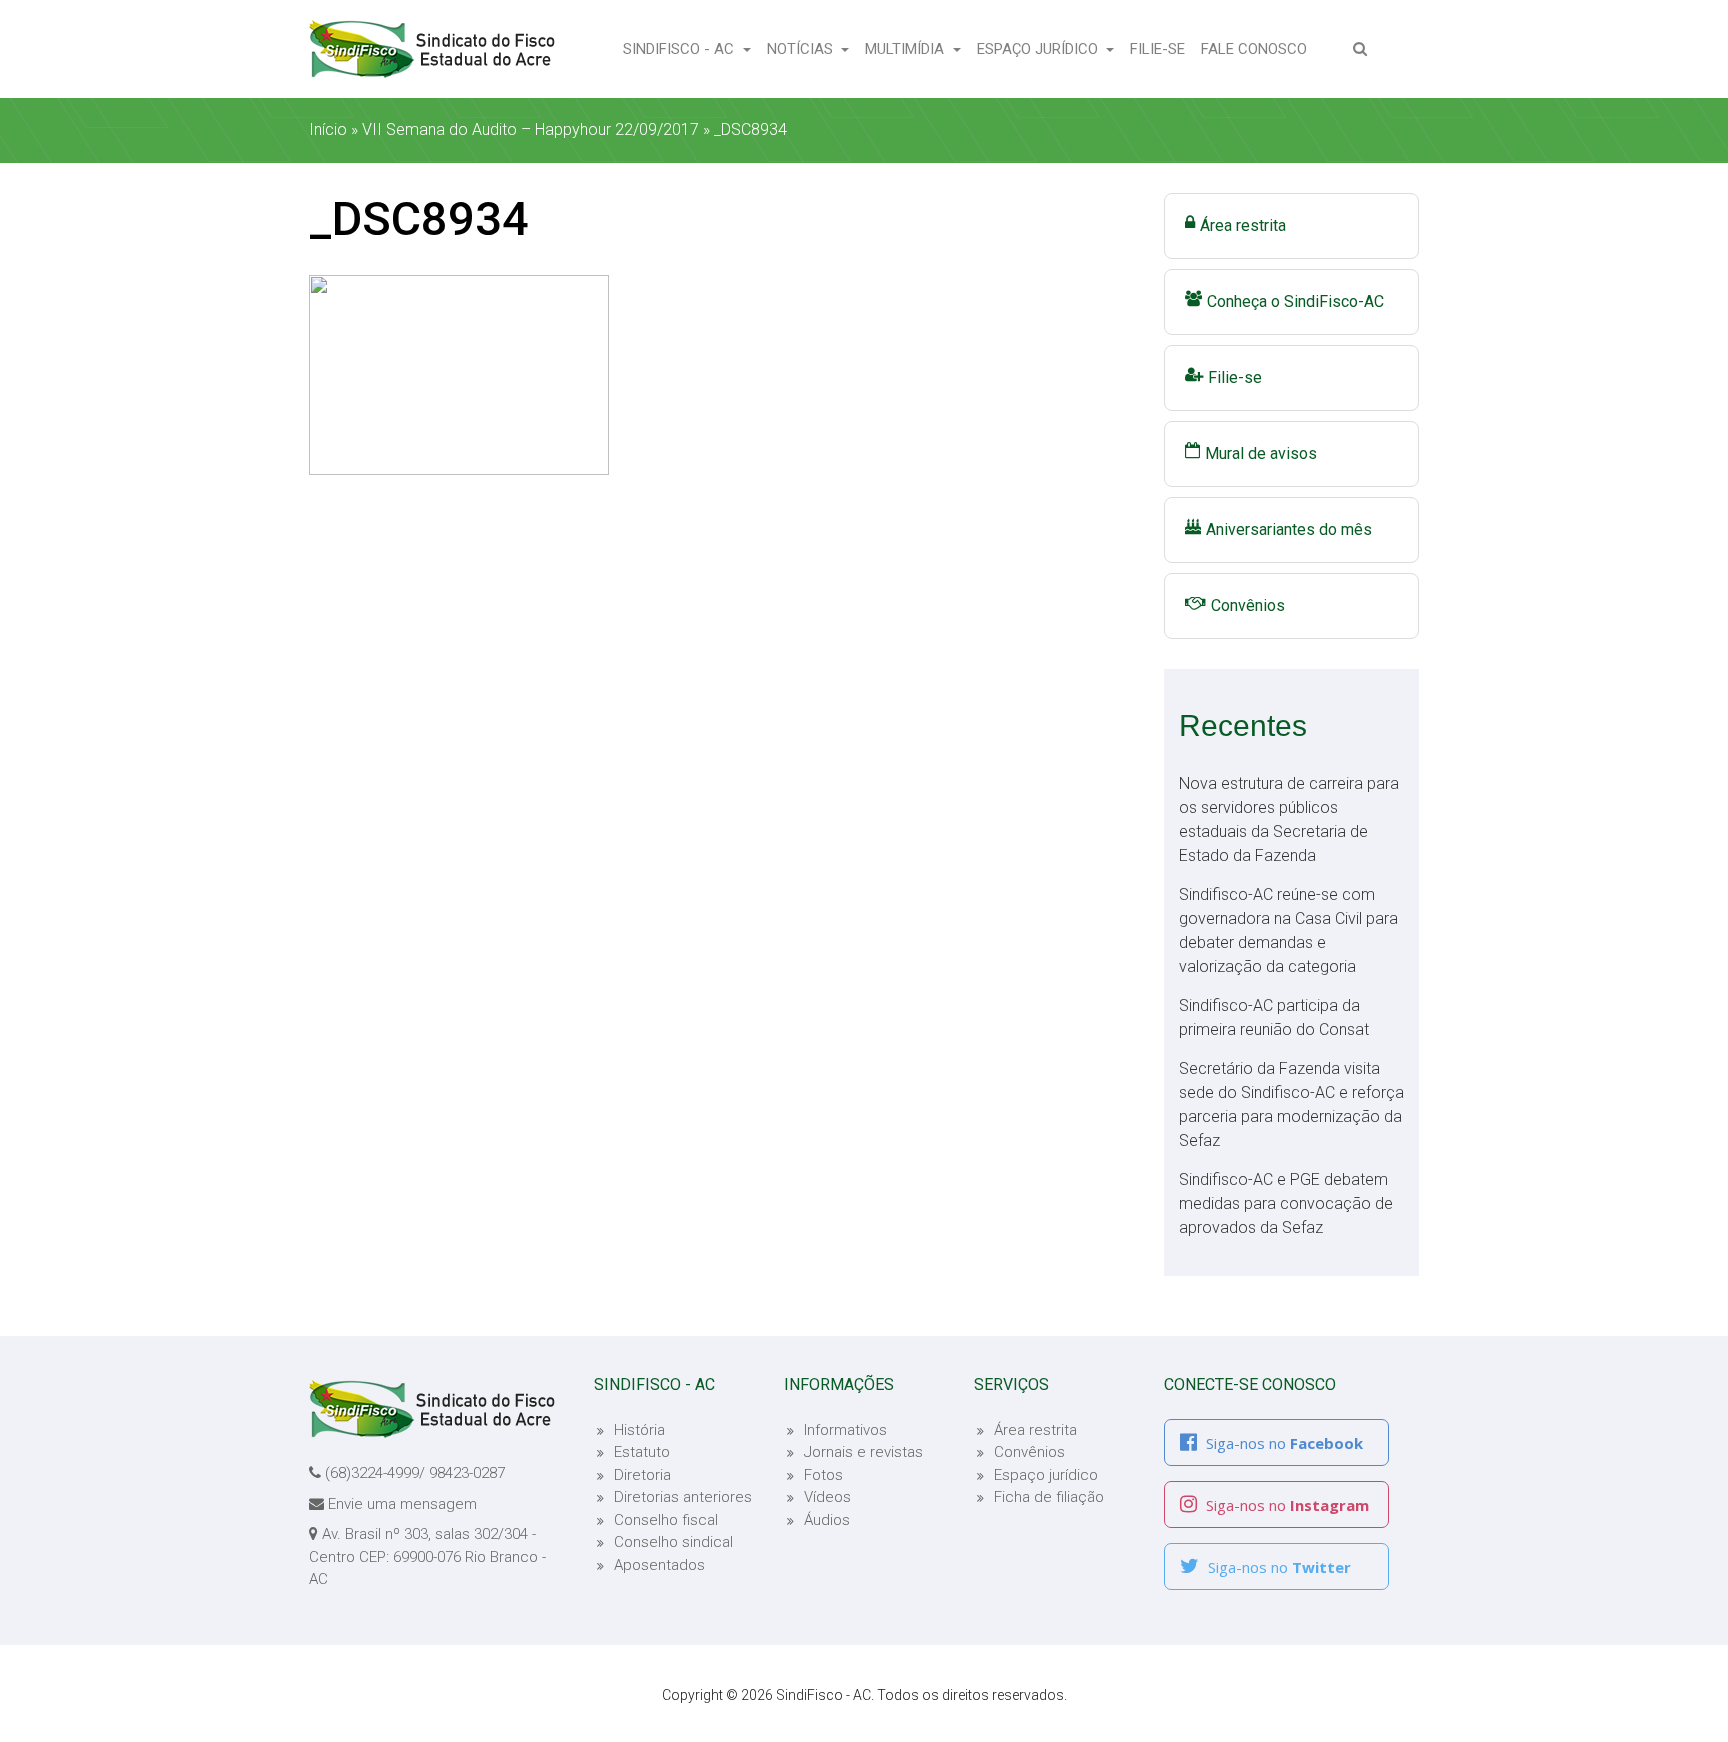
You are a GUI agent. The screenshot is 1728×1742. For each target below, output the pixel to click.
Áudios (827, 1520)
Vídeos (827, 1497)
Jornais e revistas (863, 1452)
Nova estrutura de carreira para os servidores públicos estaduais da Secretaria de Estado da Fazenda (1289, 819)
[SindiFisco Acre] (432, 49)
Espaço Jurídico (1039, 49)
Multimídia (906, 49)
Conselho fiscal (666, 1520)
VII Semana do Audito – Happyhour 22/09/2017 (530, 129)
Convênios (1248, 605)
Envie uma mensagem (402, 1504)
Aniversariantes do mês (1289, 529)
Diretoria (642, 1475)
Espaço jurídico (1046, 1475)
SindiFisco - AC (680, 49)
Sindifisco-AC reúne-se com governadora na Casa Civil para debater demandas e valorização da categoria (1288, 930)
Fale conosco (1258, 48)
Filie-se (1161, 48)
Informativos (845, 1430)
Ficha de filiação (1049, 1497)
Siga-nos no (1282, 1443)
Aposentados (659, 1565)
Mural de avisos (1261, 453)
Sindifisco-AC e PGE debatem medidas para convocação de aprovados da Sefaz (1286, 1203)
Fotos (823, 1475)
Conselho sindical (673, 1542)
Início (328, 129)
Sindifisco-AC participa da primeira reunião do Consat (1274, 1017)
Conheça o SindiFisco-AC (1295, 301)
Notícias (802, 49)
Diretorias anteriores (683, 1497)
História (639, 1430)
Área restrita (1243, 225)
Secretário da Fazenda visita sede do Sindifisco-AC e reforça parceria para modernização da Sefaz (1291, 1104)
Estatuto (642, 1452)
